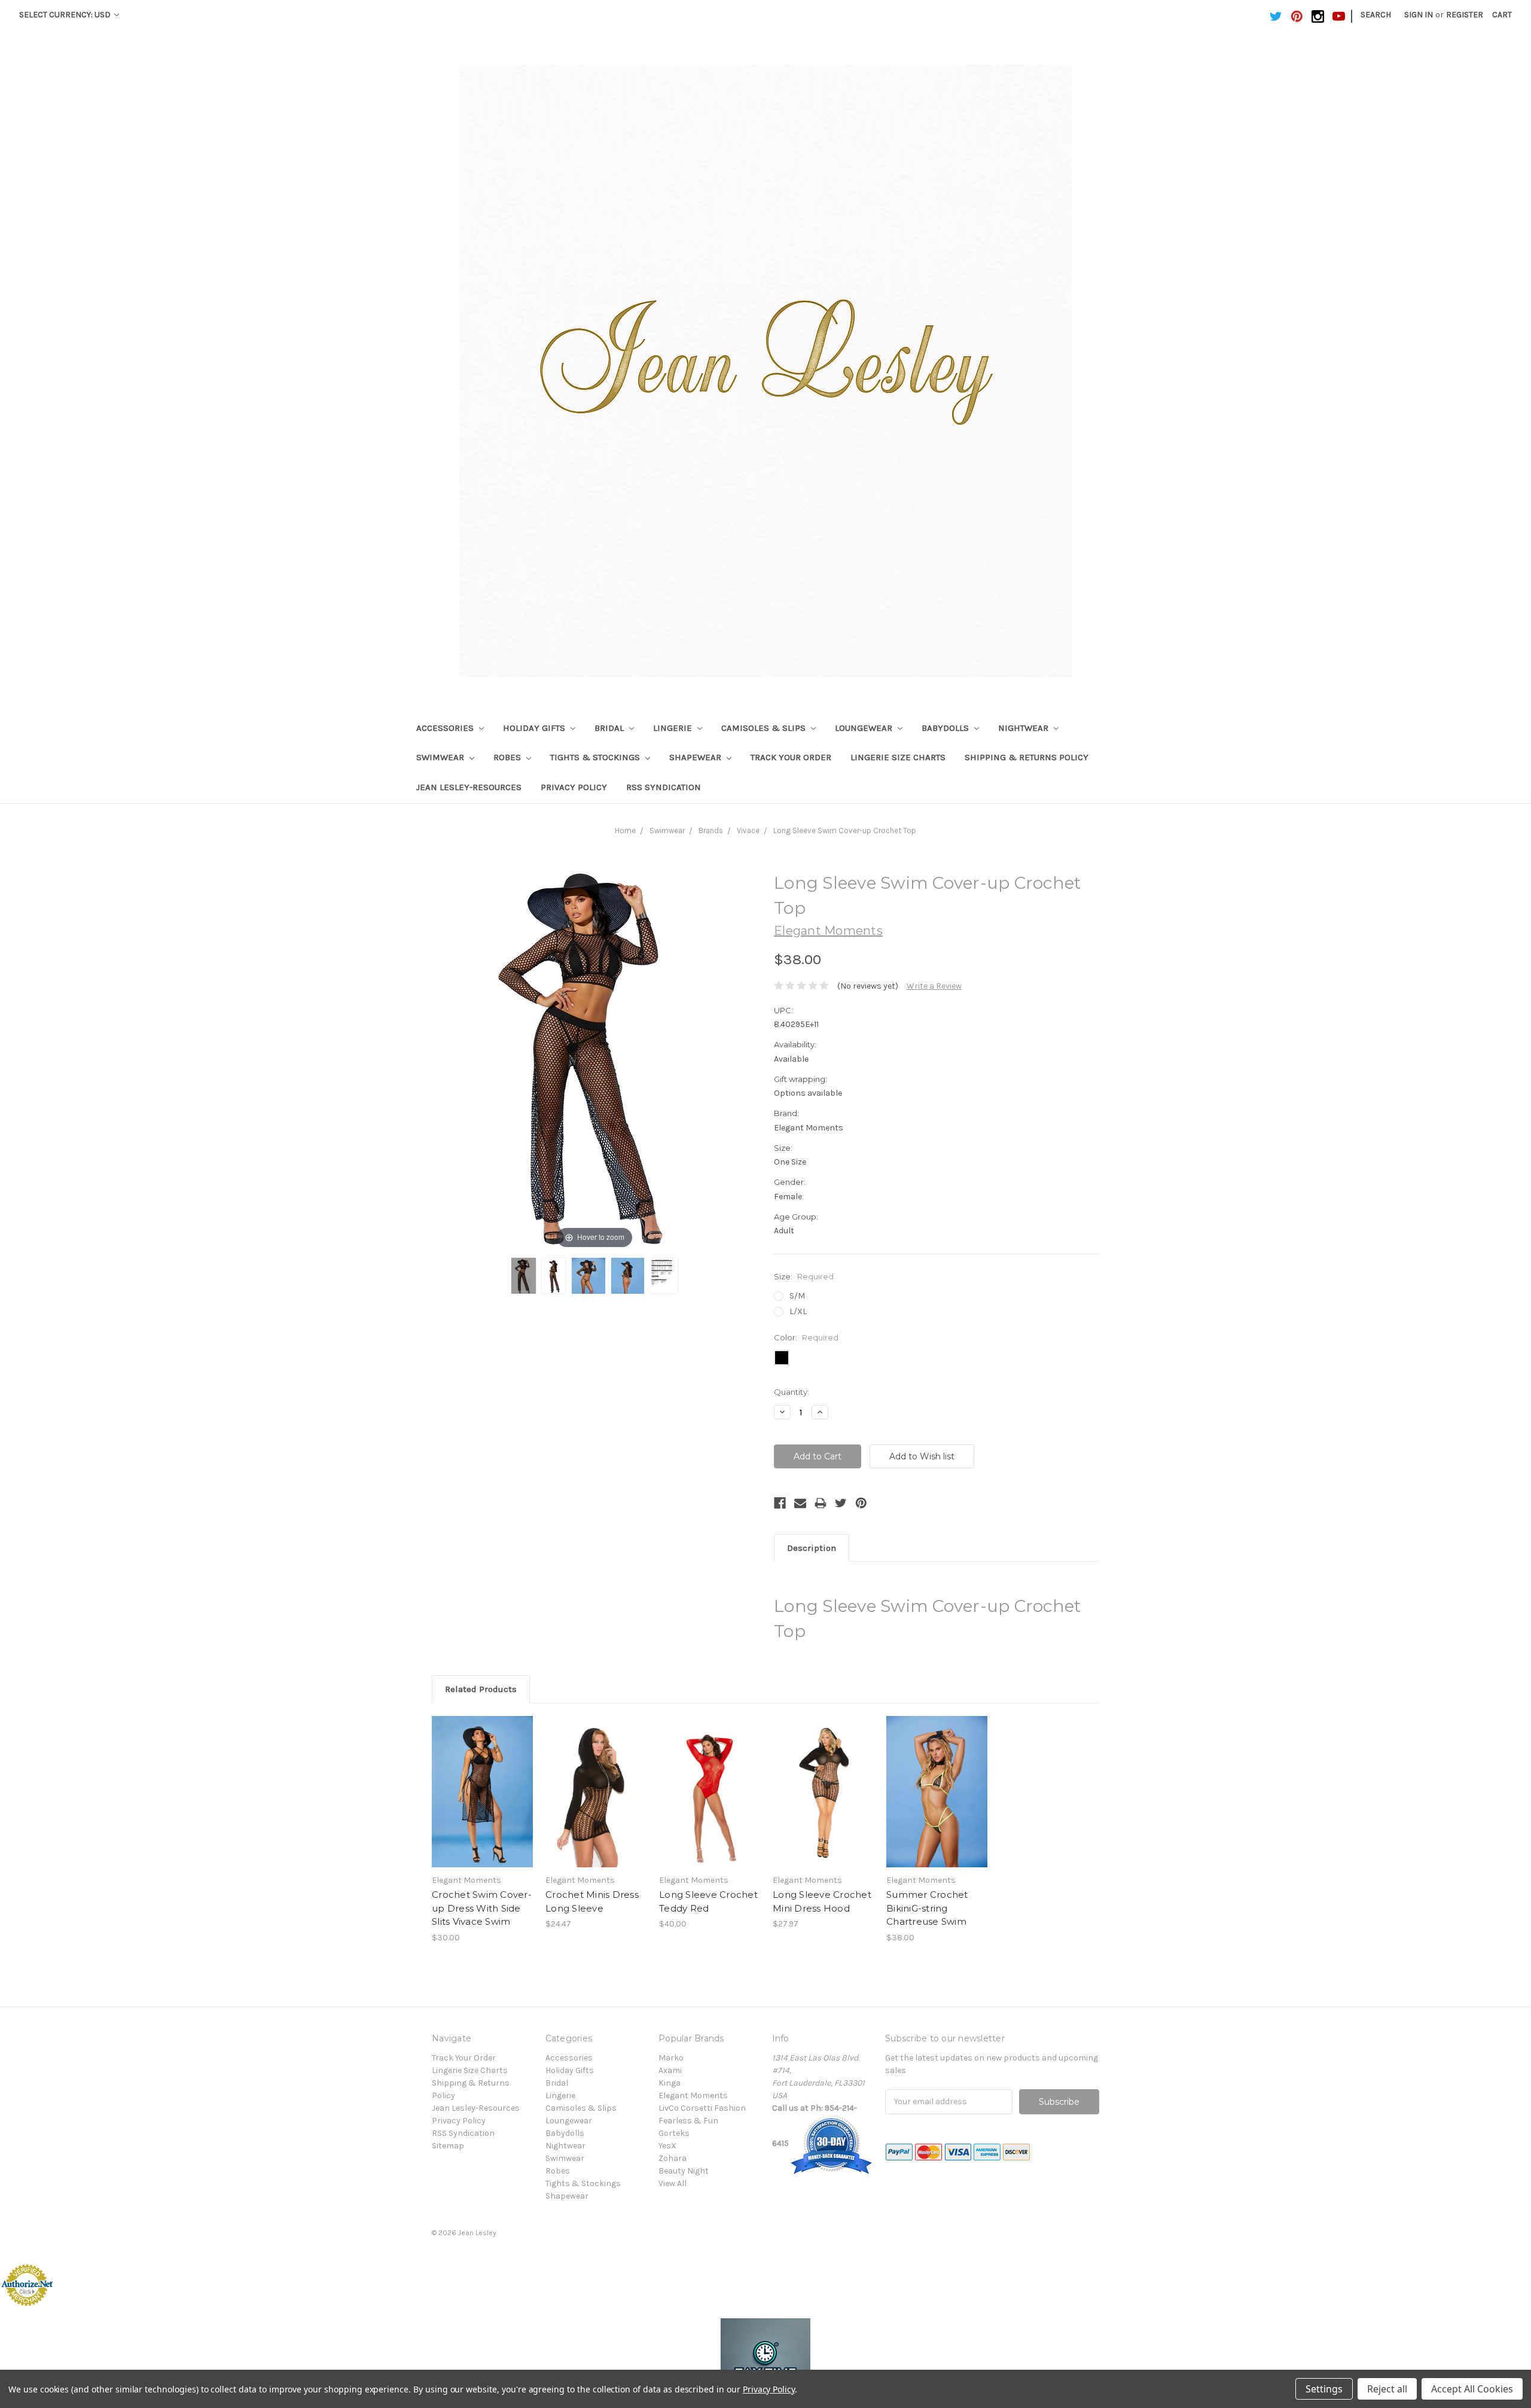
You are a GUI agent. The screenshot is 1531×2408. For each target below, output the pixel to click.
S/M (797, 1296)
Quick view (483, 1781)
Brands (711, 830)
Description (812, 1548)
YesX (667, 2146)
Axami (670, 2070)
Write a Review (934, 986)
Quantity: (792, 1392)
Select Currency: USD (66, 15)
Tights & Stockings (596, 757)
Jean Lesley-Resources (469, 787)
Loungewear (865, 728)
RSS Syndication (664, 787)
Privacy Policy (574, 787)
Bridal (610, 728)
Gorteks (674, 2133)
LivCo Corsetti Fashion (702, 2108)
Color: (806, 1337)
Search (1376, 15)
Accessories (446, 728)
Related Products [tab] (481, 1689)
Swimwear (441, 757)
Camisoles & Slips (765, 728)
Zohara (673, 2158)
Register (1465, 15)
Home (625, 830)
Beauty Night (684, 2171)
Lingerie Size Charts (898, 757)
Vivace (748, 830)
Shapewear (696, 757)
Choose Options (483, 1802)
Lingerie (674, 728)
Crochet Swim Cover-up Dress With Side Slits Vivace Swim (482, 1908)
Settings (1324, 2389)
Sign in (1419, 15)
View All (673, 2183)
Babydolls (946, 728)
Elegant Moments (693, 2095)
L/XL (798, 1311)
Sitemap (448, 2146)
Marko (671, 2058)
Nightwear (1024, 728)
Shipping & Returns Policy (1027, 757)
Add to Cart (596, 1802)
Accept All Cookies (1472, 2389)
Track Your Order (791, 757)
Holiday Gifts (535, 728)
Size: (804, 1276)
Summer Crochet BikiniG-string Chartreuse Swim (927, 1908)
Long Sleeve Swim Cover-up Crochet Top (845, 830)
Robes (508, 757)
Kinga (670, 2083)
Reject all (1387, 2389)
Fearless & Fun (688, 2121)
